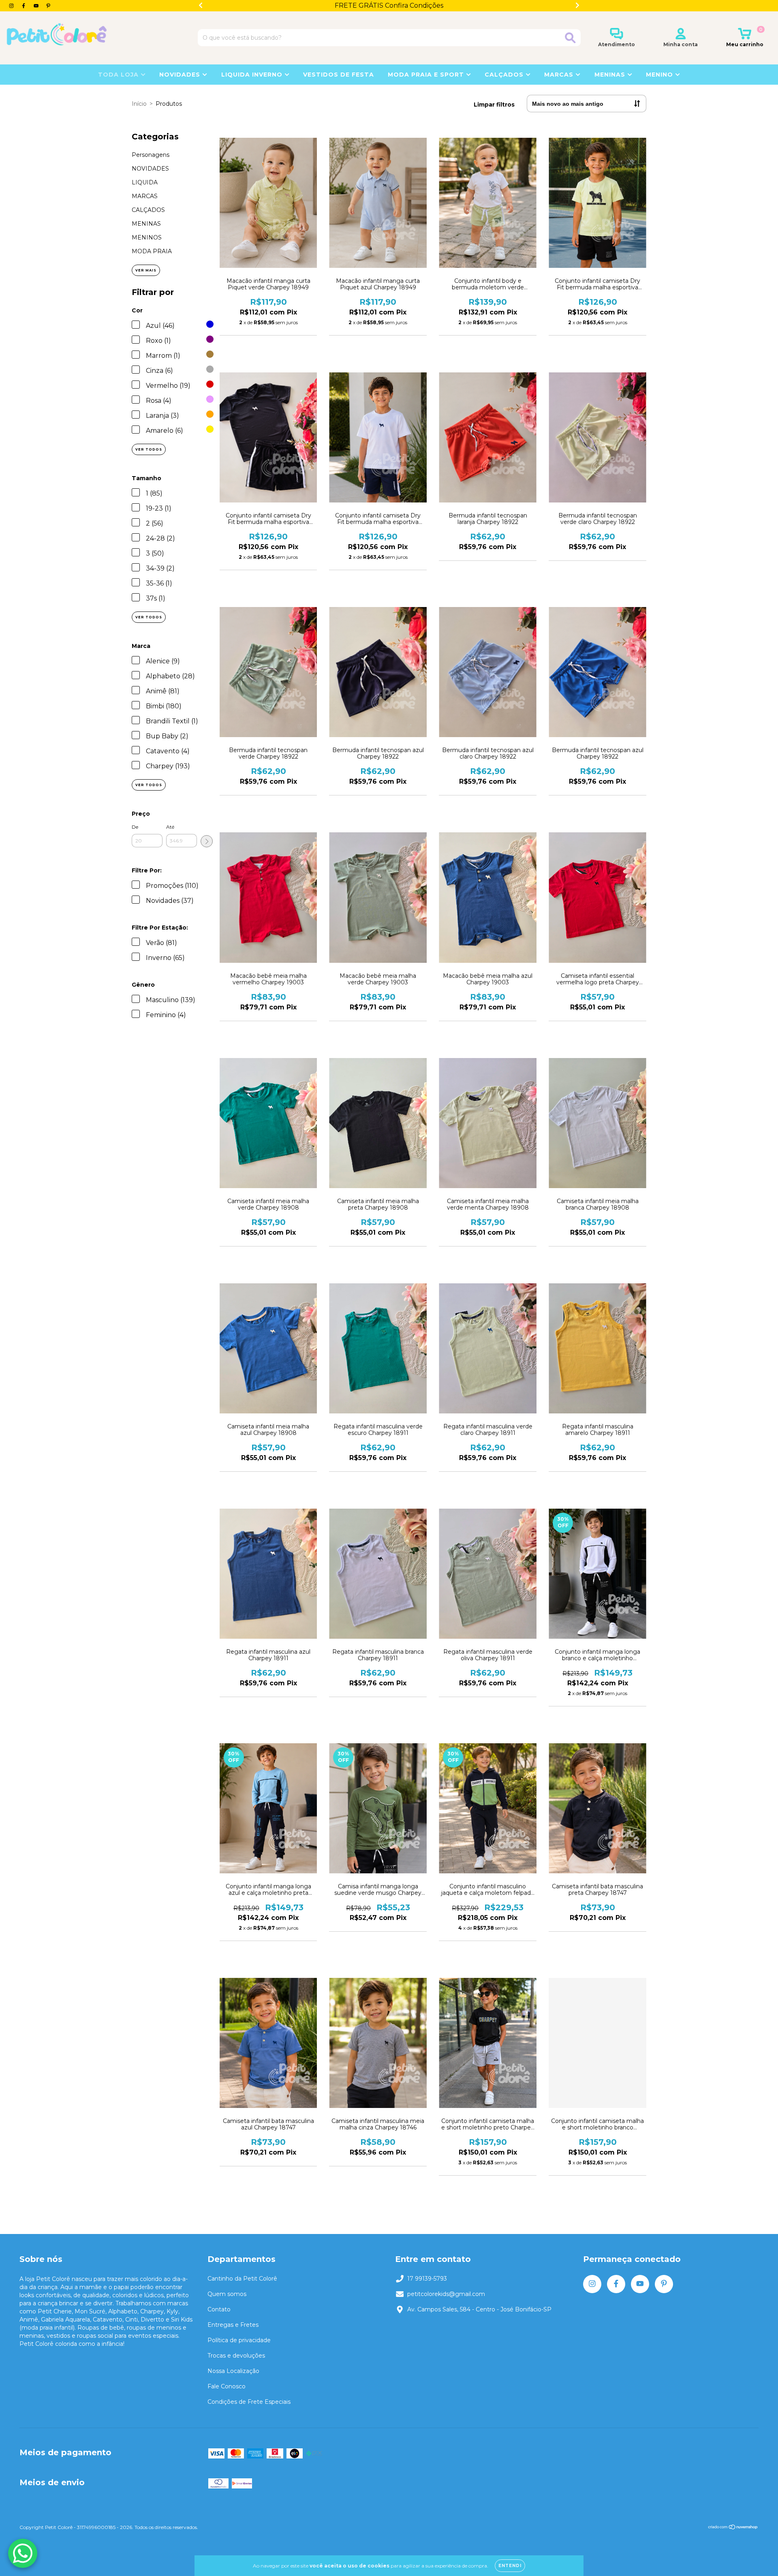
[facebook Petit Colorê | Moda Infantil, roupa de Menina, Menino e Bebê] (24, 6)
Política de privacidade (239, 2340)
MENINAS (146, 224)
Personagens (151, 155)
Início (139, 104)
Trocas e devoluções (236, 2356)
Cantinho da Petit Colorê (242, 2279)
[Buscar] (570, 38)
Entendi (510, 2566)
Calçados (505, 75)
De (135, 827)
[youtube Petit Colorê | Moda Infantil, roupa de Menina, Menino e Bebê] (37, 6)
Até (170, 827)
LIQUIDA (145, 182)
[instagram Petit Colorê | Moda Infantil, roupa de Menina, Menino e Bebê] (12, 6)
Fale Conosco (227, 2386)
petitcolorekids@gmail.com (446, 2294)
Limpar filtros (494, 105)
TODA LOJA (119, 75)
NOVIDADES (181, 75)
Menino (660, 75)
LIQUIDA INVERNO (253, 75)
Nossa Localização (233, 2371)
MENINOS (147, 237)
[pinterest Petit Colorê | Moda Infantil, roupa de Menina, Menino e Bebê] (48, 6)
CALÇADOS (148, 210)
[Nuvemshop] (733, 2528)
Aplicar (207, 841)
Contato (219, 2309)
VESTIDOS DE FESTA (339, 75)
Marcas (560, 75)
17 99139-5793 (427, 2279)
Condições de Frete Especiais (249, 2402)
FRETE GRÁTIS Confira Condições (389, 5)
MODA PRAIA (152, 251)
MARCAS (145, 196)
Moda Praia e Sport (427, 75)
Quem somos (227, 2294)
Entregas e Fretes (233, 2325)
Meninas (611, 75)
